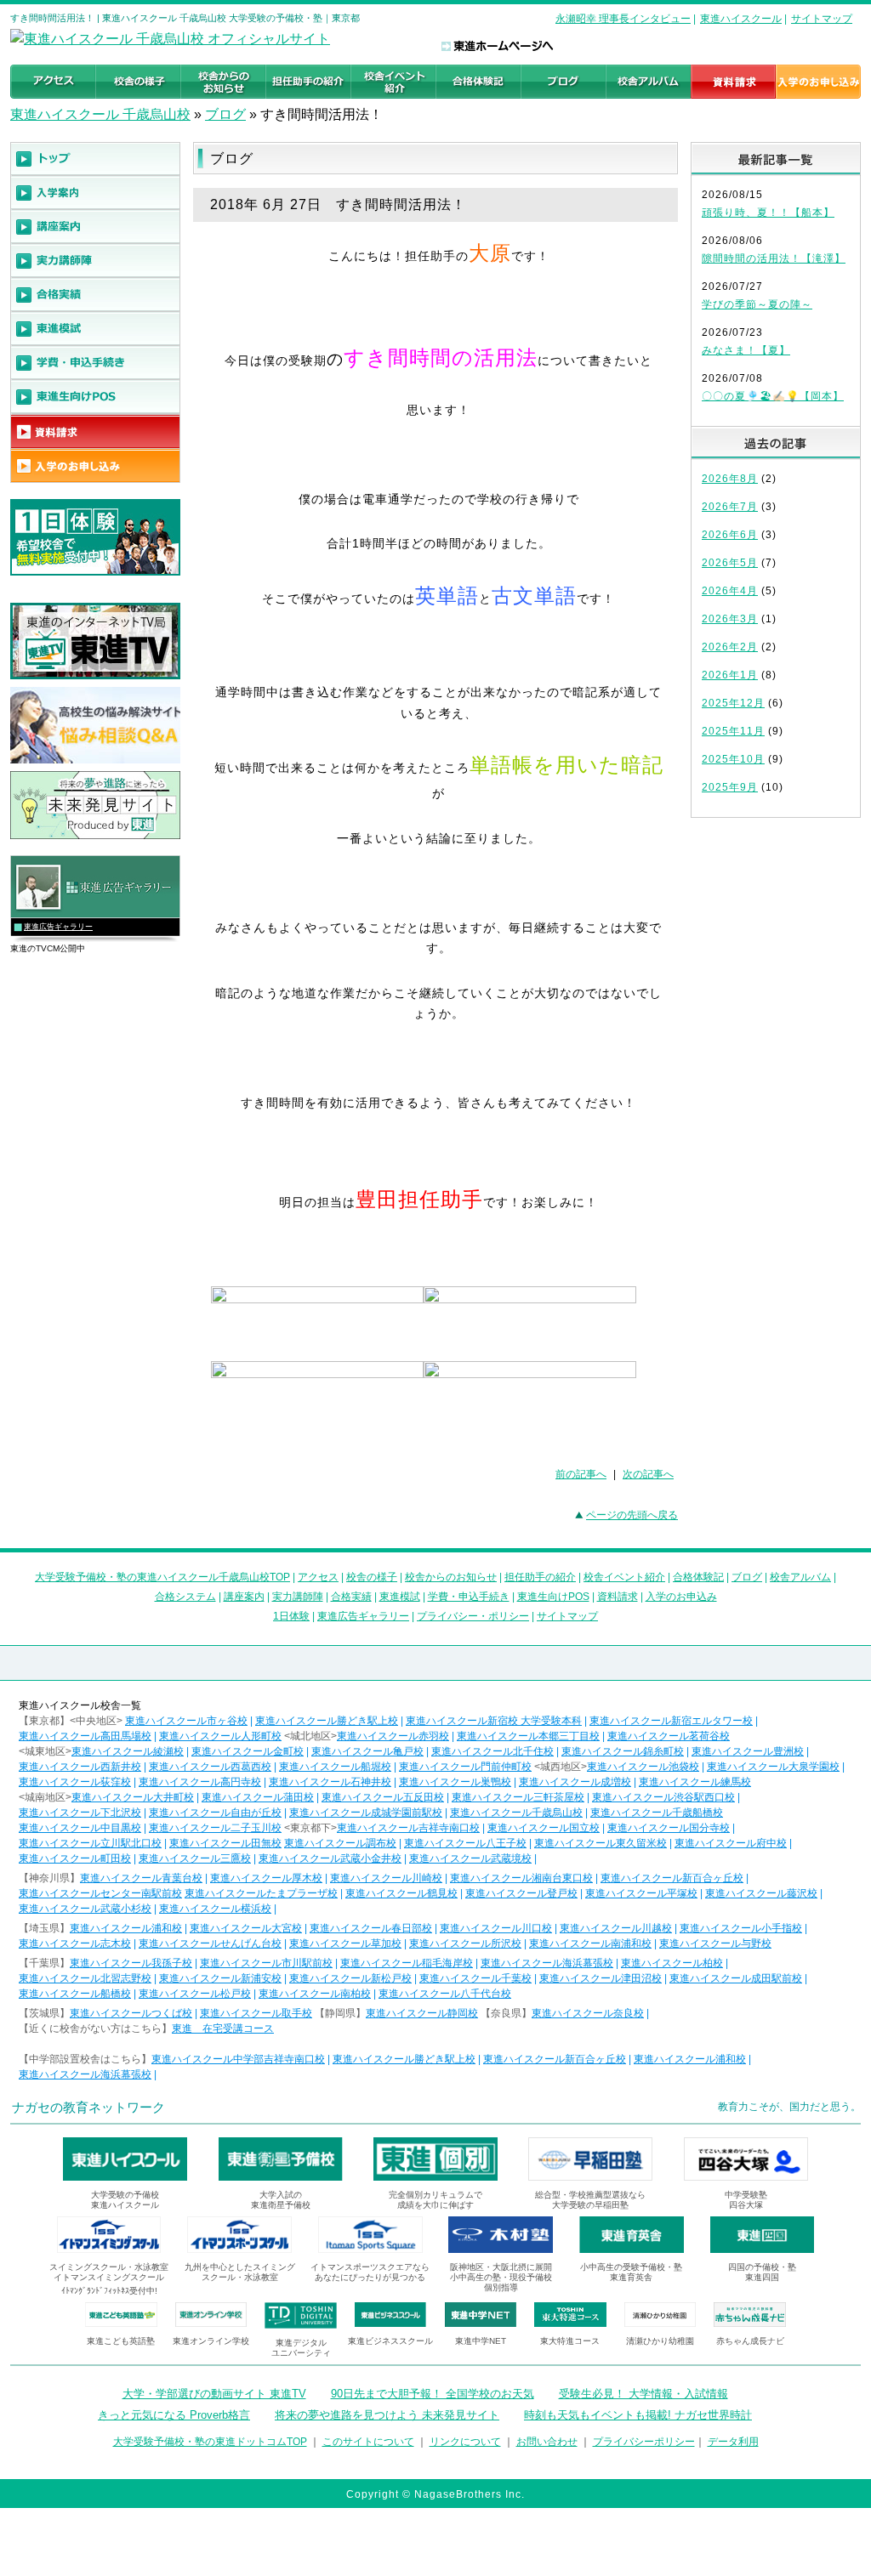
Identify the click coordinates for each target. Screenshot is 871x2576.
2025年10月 (733, 759)
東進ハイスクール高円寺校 (200, 1782)
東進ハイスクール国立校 (544, 1828)
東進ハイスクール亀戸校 (367, 1751)
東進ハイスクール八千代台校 (445, 1994)
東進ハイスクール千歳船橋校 (657, 1813)
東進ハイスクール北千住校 (492, 1751)
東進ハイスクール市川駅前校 (266, 1963)
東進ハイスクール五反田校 (383, 1797)
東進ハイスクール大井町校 (133, 1797)
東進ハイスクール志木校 (75, 1943)
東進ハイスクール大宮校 (246, 1928)
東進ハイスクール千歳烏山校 (516, 1813)
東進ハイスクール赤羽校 (393, 1736)
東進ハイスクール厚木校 (266, 1878)
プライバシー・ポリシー (473, 1616)
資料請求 (618, 1597)
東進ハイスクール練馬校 (695, 1782)
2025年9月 (730, 787)
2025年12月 (733, 703)
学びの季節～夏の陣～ (757, 304)
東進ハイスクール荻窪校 (75, 1782)
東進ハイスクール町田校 (75, 1858)
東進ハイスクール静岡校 (422, 2013)
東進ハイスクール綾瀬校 (128, 1751)
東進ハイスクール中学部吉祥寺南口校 (238, 2059)
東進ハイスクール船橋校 (75, 1994)
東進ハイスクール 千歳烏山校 (100, 114)
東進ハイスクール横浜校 (215, 1909)
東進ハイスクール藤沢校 (761, 1893)
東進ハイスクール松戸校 (195, 1994)
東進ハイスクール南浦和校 (590, 1943)
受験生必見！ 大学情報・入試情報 (643, 2394)
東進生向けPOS (553, 1597)
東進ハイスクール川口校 (496, 1928)
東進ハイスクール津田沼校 (601, 1978)
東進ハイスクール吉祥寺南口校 (408, 1828)
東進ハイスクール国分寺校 (669, 1828)
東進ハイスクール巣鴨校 (455, 1782)
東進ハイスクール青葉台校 (141, 1878)
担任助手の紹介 (540, 1577)
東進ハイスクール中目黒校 (80, 1828)
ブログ (225, 114)
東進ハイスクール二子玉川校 (215, 1828)
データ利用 (733, 2442)
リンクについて (465, 2442)
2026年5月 (730, 563)
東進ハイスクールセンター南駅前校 (100, 1893)
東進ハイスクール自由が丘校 (215, 1813)
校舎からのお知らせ (451, 1577)
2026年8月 (730, 479)
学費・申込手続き (469, 1597)
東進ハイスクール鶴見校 (401, 1893)
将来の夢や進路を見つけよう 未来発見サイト (387, 2415)
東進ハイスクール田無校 (225, 1843)
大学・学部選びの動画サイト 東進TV (214, 2394)
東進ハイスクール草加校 (345, 1943)
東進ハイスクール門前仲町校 (465, 1767)
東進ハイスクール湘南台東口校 (521, 1878)
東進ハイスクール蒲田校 (258, 1797)
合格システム (185, 1597)
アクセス (318, 1577)
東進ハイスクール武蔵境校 (470, 1858)
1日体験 (291, 1616)
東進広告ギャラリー (58, 927)
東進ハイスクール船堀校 (335, 1767)
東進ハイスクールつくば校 (131, 2013)
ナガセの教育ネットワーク (88, 2107)
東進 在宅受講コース (223, 2028)
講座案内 (244, 1597)
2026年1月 (730, 675)
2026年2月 (730, 647)
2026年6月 (730, 535)
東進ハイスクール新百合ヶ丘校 (672, 1878)
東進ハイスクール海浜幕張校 (547, 1963)
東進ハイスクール (741, 19)
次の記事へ (648, 1474)
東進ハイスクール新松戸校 (350, 1978)
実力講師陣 (298, 1597)
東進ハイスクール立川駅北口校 (90, 1843)
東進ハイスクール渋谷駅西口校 (663, 1797)
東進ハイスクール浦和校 (126, 1928)
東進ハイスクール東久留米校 (601, 1843)
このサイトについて (368, 2442)
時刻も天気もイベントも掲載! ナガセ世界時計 (638, 2415)
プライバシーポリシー (644, 2442)
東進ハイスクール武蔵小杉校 (85, 1909)
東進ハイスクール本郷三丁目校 (528, 1736)
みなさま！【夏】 (746, 350)
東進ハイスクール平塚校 (641, 1893)
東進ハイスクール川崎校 (386, 1878)
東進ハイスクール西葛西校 (210, 1767)
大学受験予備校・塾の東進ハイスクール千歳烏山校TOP (162, 1577)
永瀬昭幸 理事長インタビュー (623, 19)
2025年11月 (733, 731)
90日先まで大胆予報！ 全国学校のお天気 (433, 2394)
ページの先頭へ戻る (632, 1515)
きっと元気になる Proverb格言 (174, 2415)
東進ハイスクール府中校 (731, 1843)
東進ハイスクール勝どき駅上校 (327, 1721)
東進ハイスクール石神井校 (330, 1782)
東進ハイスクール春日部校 (371, 1928)
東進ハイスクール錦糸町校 (623, 1751)
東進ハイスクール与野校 (715, 1943)
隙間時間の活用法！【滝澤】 (774, 258)
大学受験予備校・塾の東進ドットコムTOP (210, 2442)
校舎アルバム (800, 1577)
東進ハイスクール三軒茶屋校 (518, 1797)
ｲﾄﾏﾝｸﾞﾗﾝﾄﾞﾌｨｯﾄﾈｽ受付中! (109, 2291)
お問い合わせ (547, 2442)
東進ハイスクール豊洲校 (748, 1751)
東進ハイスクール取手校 (256, 2013)
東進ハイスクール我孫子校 (131, 1963)
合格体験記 (698, 1577)
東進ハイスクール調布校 (340, 1843)
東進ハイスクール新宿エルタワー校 (671, 1721)
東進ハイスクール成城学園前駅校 (366, 1813)
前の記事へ (581, 1474)
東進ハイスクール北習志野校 (85, 1978)
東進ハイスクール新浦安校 (220, 1978)
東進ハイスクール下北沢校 (80, 1813)
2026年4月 (730, 591)
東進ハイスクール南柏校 (315, 1994)
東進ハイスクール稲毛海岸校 (407, 1963)
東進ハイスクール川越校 (616, 1928)
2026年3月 (730, 619)
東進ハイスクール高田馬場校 (85, 1736)
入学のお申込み (681, 1597)
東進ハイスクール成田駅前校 (736, 1978)
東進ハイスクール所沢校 (465, 1943)
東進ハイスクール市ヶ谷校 (186, 1721)
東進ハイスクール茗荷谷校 (669, 1736)
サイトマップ (822, 19)
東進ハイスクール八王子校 (465, 1843)
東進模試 (400, 1597)
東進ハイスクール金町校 (248, 1751)
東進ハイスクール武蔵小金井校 (330, 1858)
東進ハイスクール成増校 (575, 1782)
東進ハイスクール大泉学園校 (773, 1767)
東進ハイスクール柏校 (672, 1963)
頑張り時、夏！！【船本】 (768, 213)
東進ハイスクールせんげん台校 (210, 1943)
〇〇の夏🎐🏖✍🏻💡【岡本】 (773, 396)
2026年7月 (730, 507)
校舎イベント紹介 (624, 1577)
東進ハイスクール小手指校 (741, 1928)
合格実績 (351, 1597)
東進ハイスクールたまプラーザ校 (261, 1893)
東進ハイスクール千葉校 (475, 1978)
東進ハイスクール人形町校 (220, 1736)
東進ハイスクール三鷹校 (195, 1858)
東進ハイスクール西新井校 (80, 1767)
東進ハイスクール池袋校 (643, 1767)
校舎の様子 (372, 1577)
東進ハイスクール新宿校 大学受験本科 (494, 1721)
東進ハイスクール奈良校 (588, 2013)
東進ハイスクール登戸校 (521, 1893)
